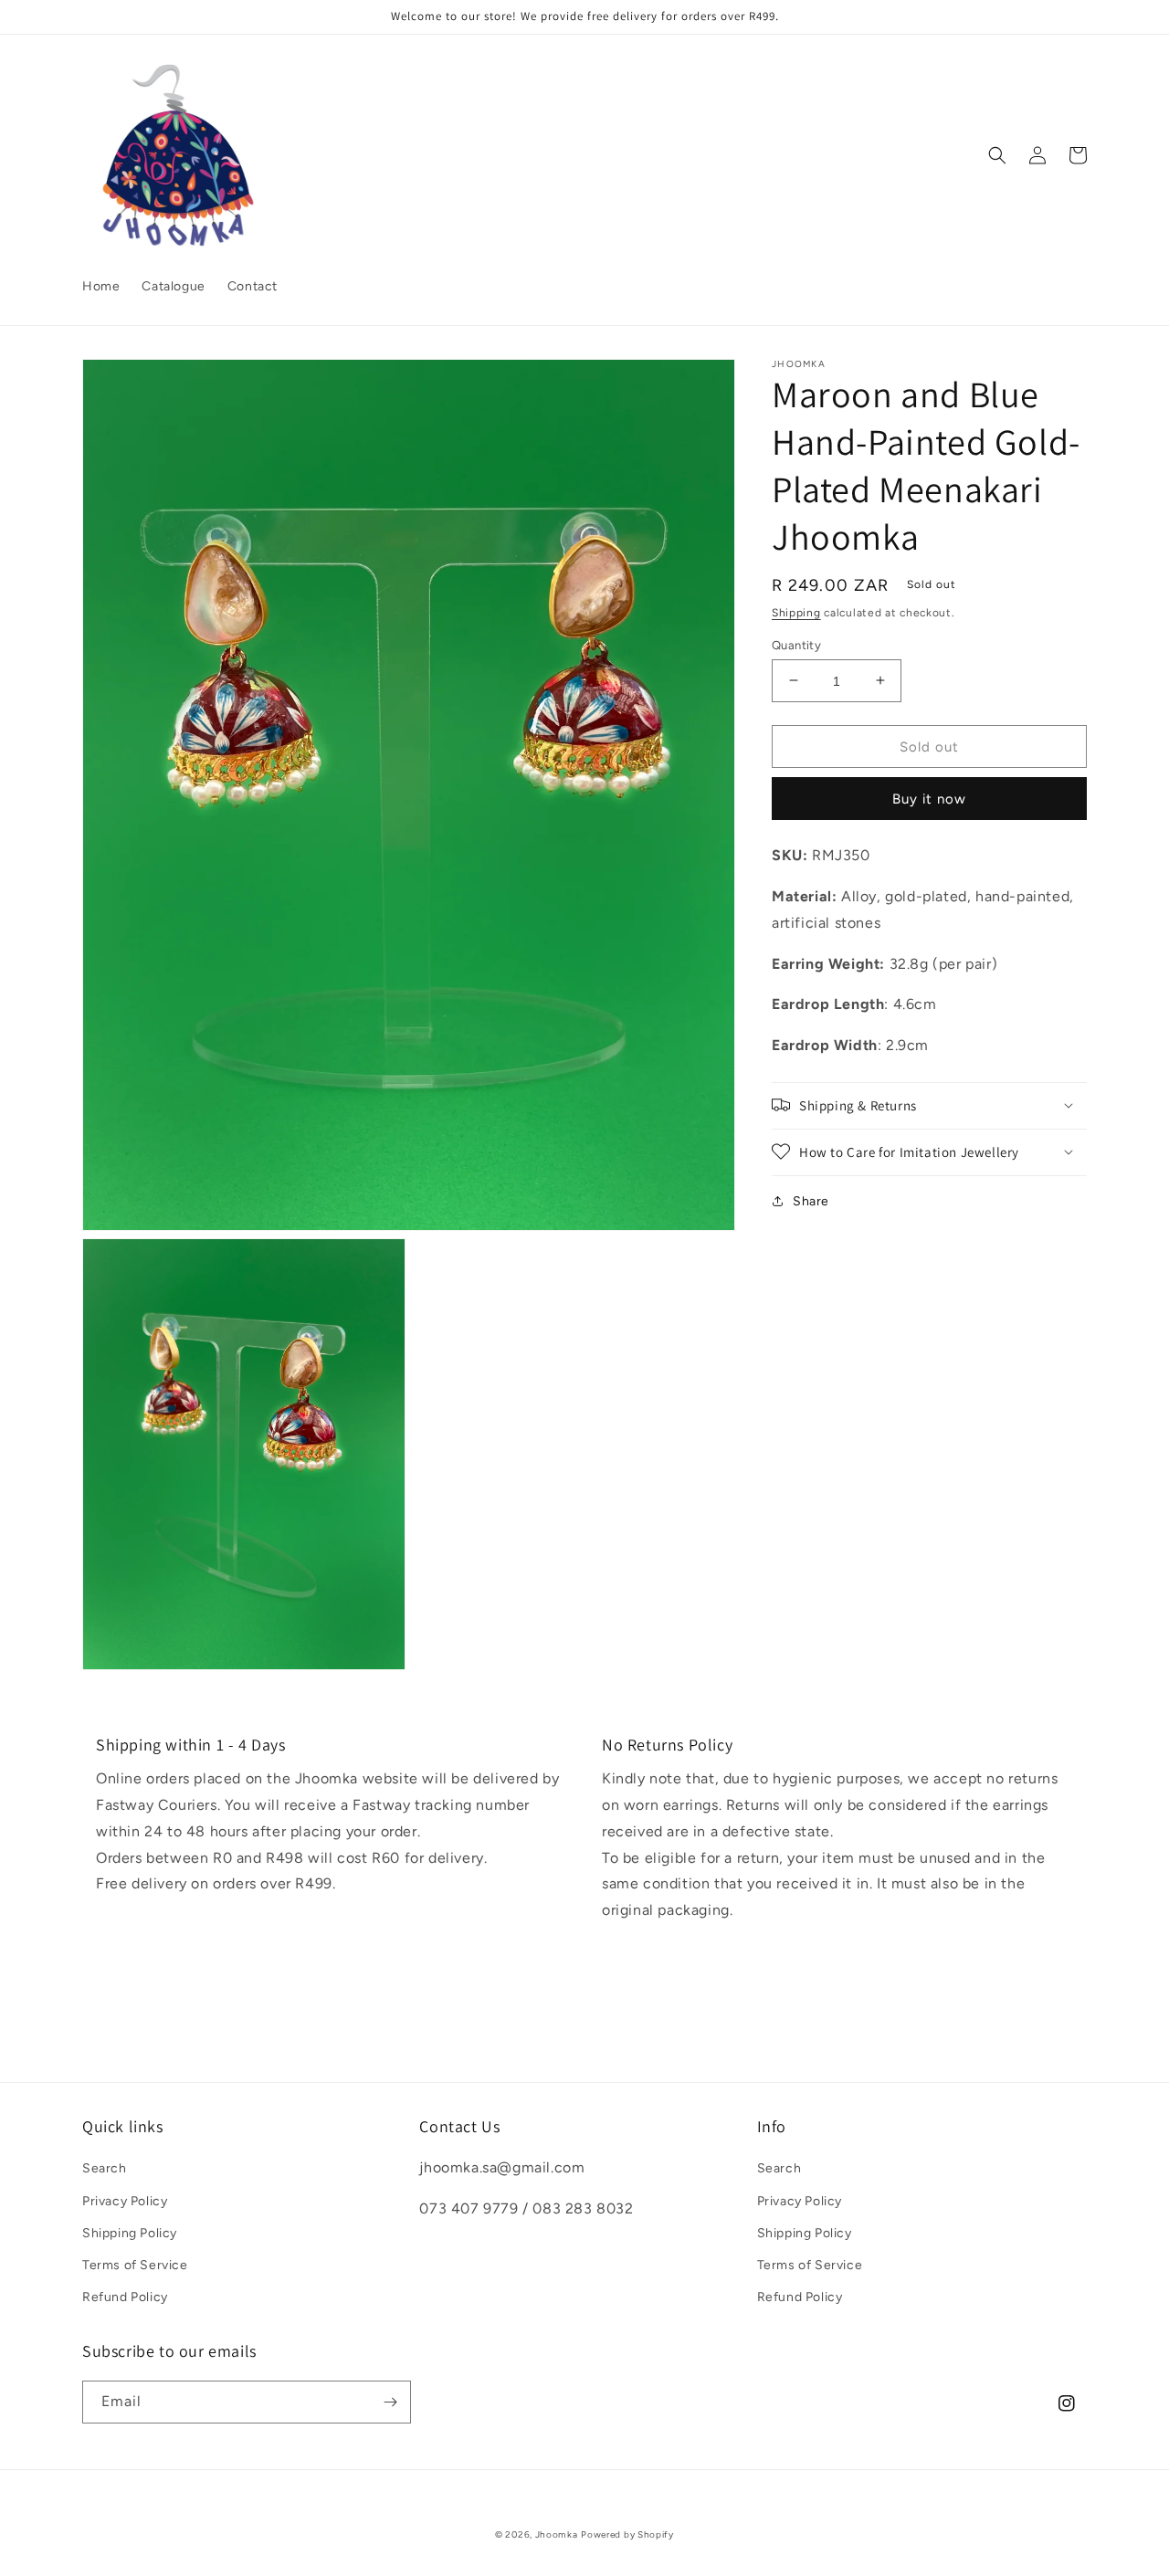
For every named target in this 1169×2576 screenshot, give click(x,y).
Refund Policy (125, 2297)
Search (105, 2168)
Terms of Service (135, 2265)
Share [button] (811, 1200)
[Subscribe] (390, 2402)
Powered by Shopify (627, 2534)
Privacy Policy (125, 2201)
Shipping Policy (130, 2233)
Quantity (796, 644)
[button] (997, 155)
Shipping (796, 613)
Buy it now (929, 798)
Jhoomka (557, 2534)
